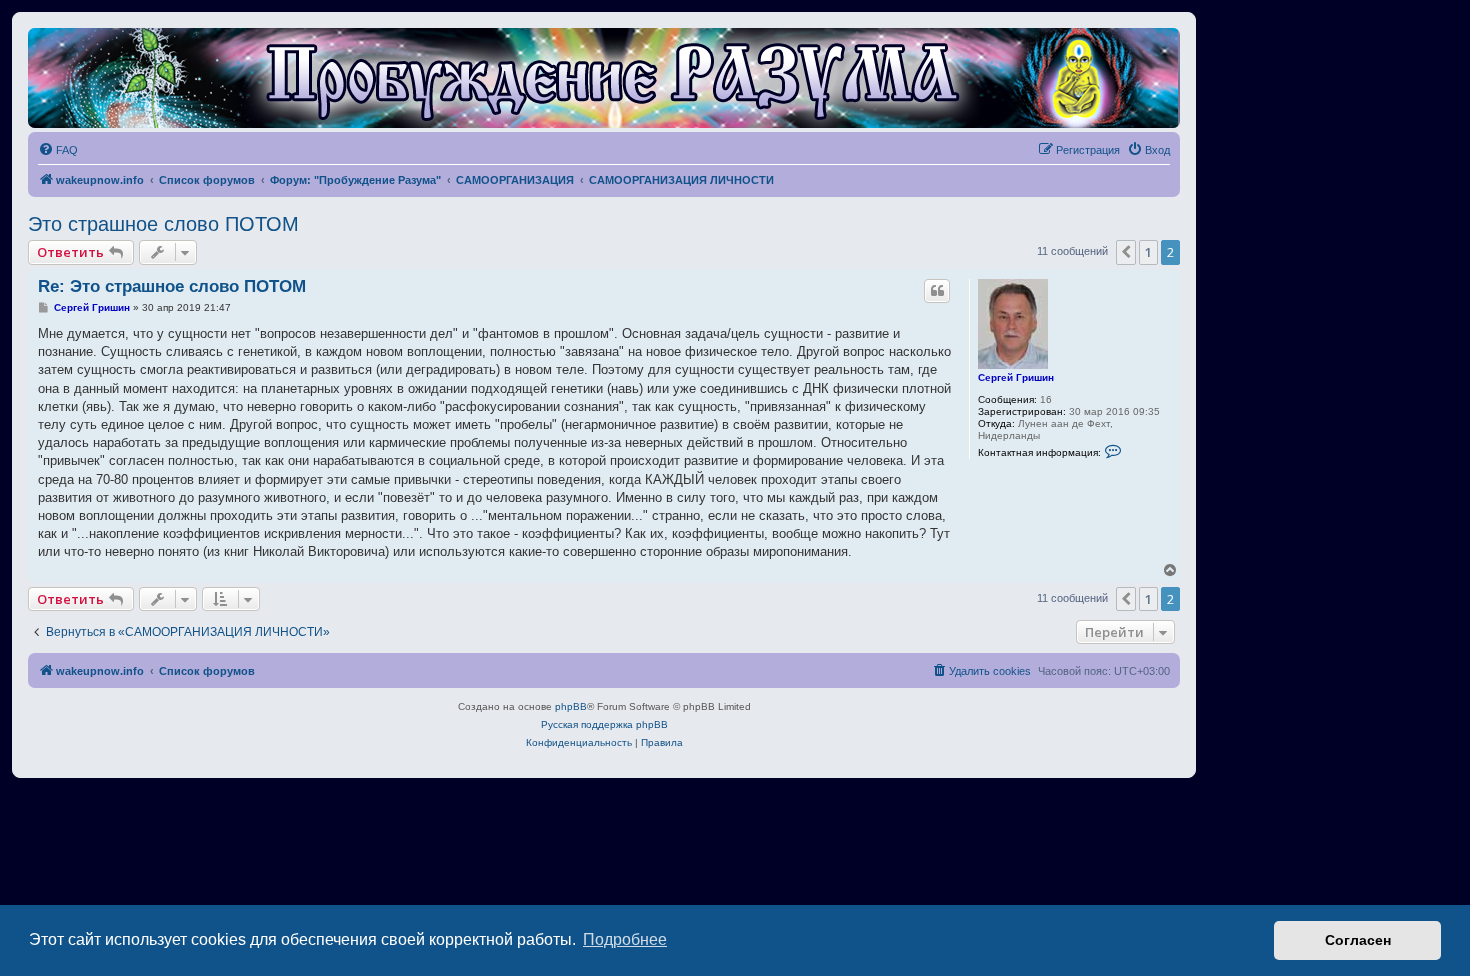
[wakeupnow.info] (604, 78)
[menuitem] (58, 150)
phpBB (571, 706)
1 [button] (1148, 252)
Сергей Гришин (1016, 377)
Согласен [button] (1358, 940)
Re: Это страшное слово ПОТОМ (172, 286)
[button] (1126, 252)
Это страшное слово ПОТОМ (163, 224)
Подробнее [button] (625, 939)
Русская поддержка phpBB (604, 724)
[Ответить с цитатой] (937, 291)
